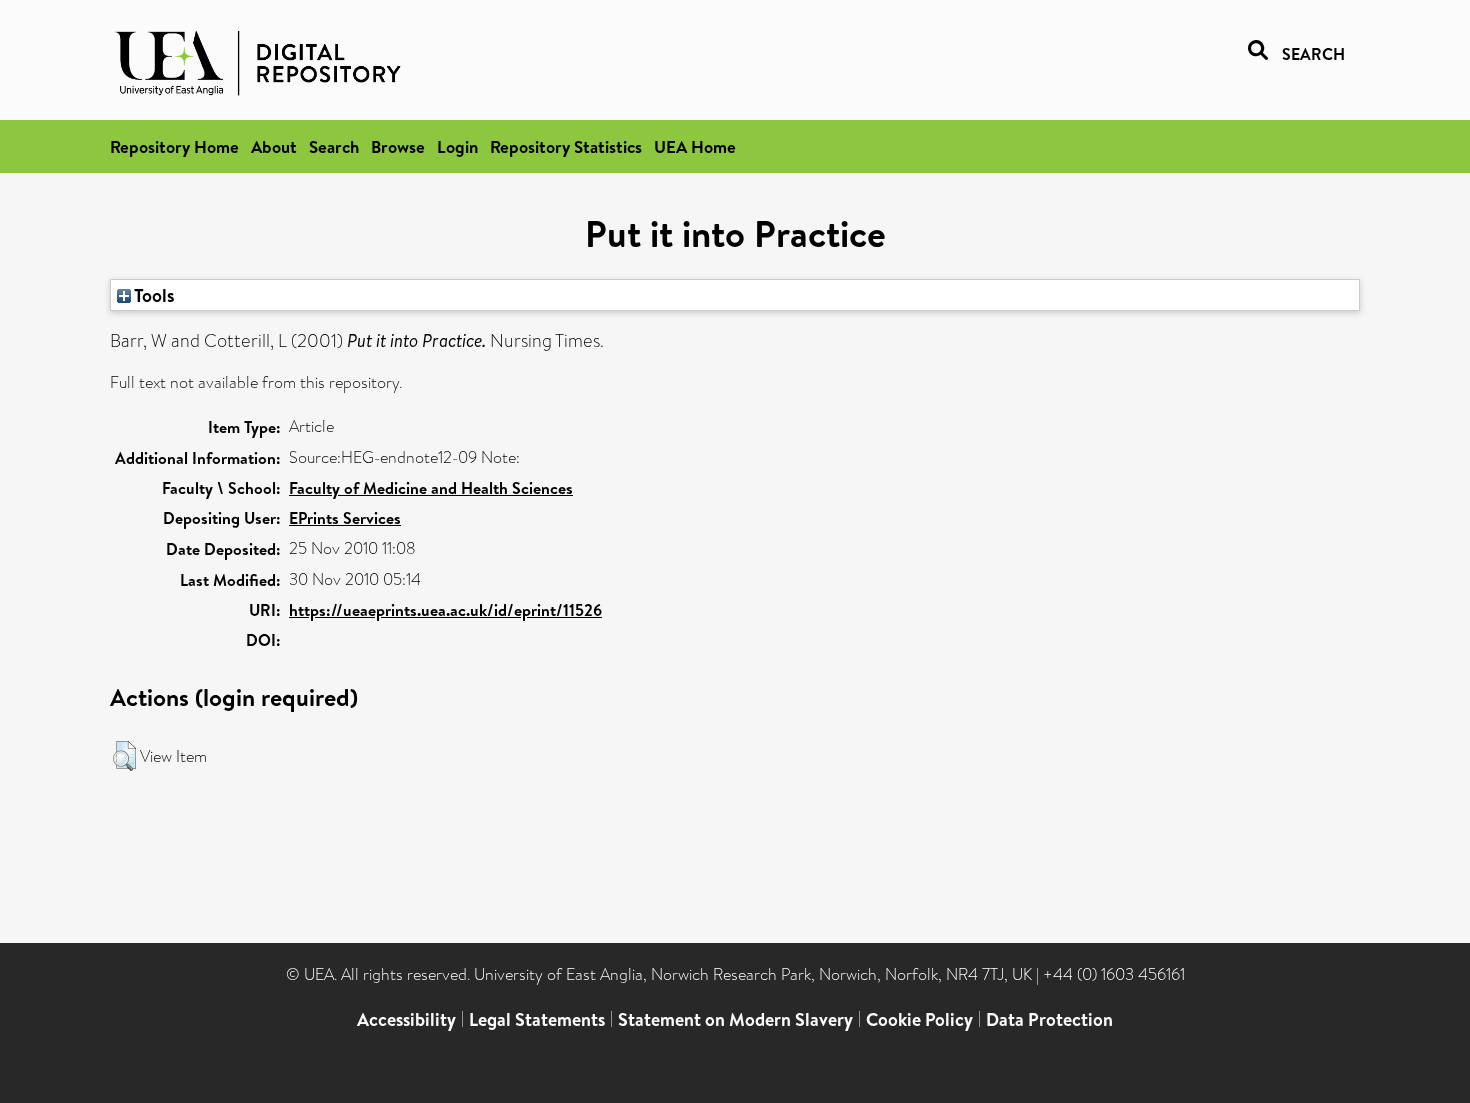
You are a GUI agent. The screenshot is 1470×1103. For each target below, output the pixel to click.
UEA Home (695, 146)
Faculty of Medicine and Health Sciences (431, 488)
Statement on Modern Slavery (735, 1019)
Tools (153, 295)
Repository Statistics (566, 146)
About (274, 146)
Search (334, 146)
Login (457, 146)
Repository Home (174, 146)
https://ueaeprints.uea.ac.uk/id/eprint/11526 (445, 610)
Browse (398, 146)
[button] (124, 756)
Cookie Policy (919, 1019)
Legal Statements (537, 1019)
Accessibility (406, 1019)
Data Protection (1049, 1019)
